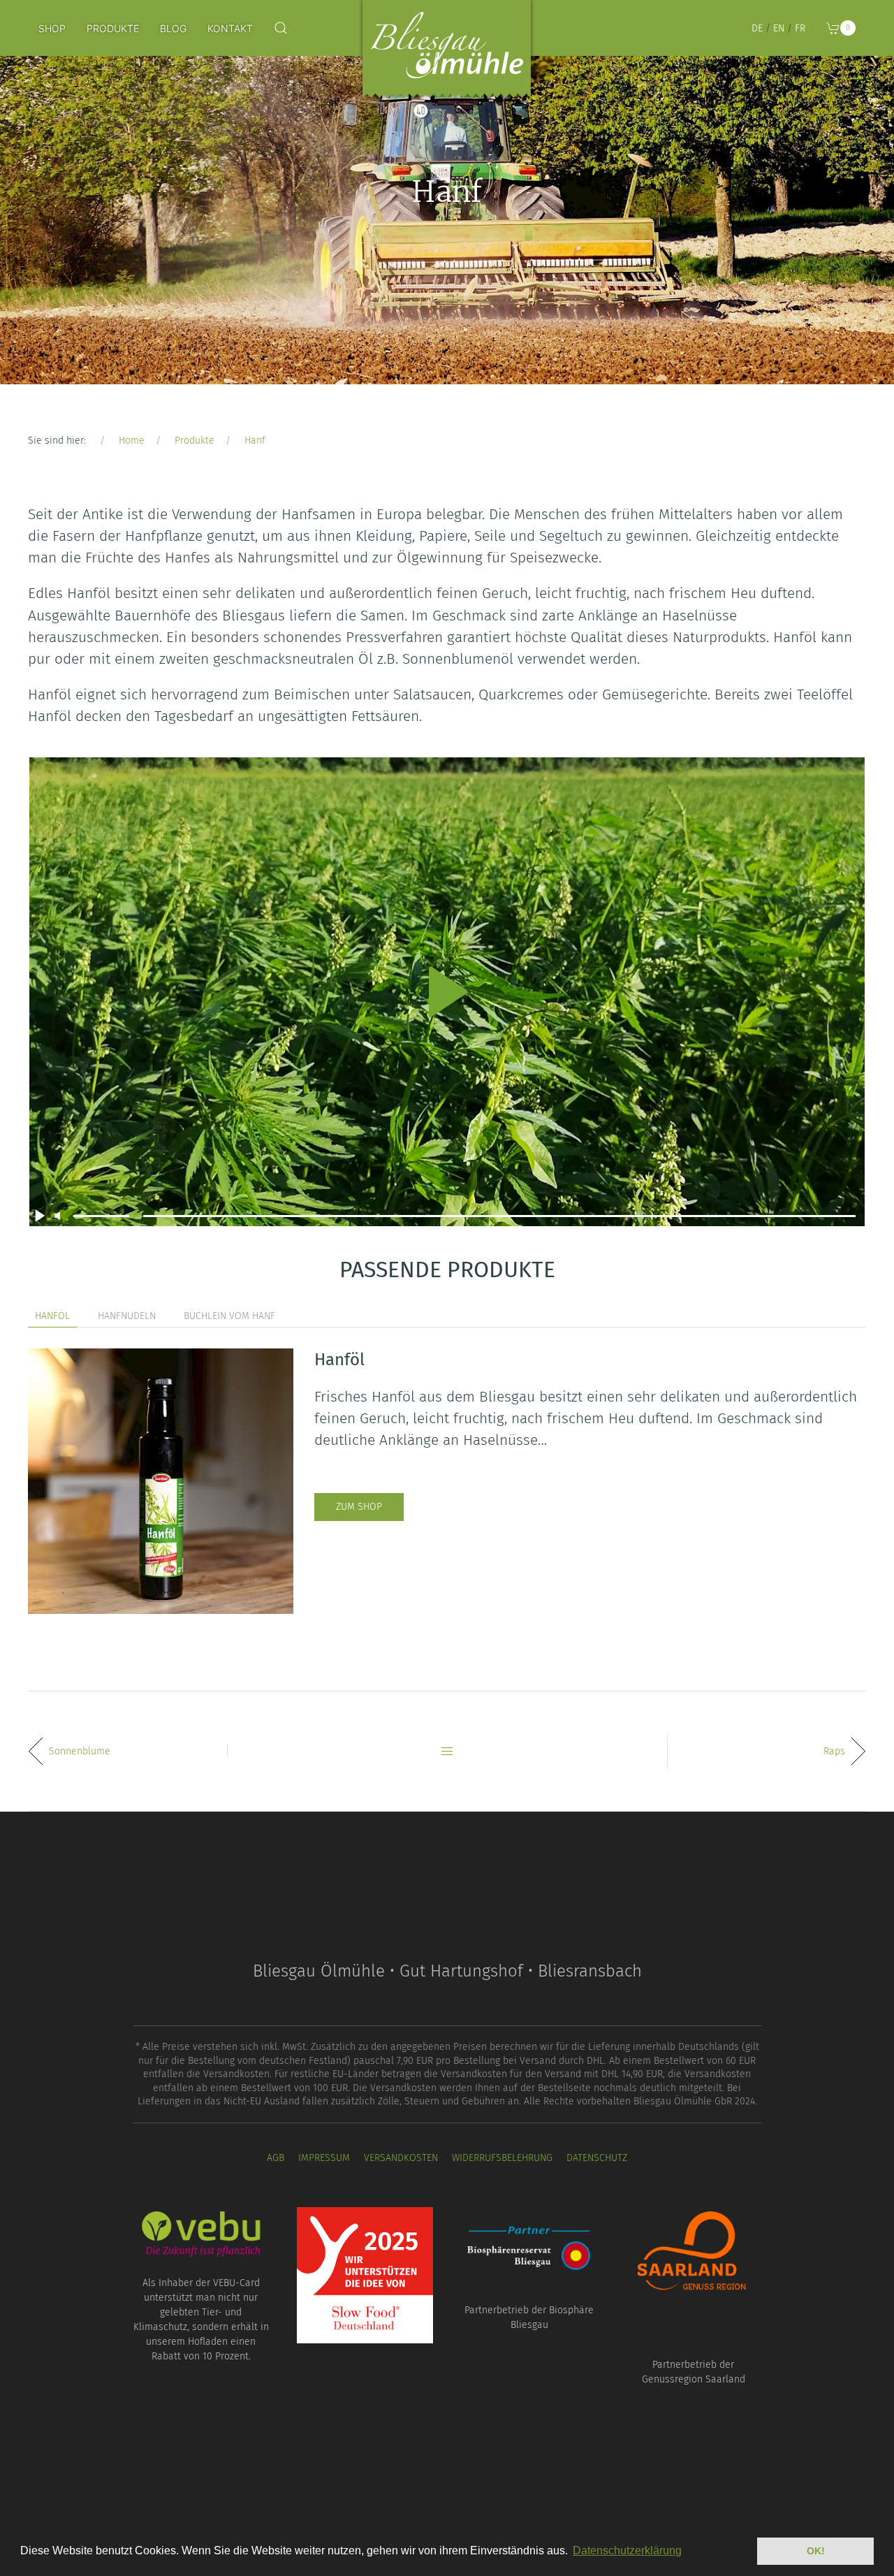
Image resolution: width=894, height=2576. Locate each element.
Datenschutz (597, 2158)
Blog (173, 28)
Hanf (255, 441)
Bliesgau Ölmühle (447, 52)
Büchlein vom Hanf (229, 1316)
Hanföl (52, 1316)
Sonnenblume (80, 1751)
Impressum (324, 2158)
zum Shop (359, 1507)
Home (132, 441)
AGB (276, 2158)
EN (779, 28)
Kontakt (230, 28)
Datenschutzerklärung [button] (627, 2550)
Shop (52, 28)
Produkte (113, 28)
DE (757, 28)
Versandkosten (401, 2158)
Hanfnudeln (127, 1316)
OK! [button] (816, 2551)
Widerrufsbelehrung (502, 2158)
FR (800, 28)
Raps (834, 1751)
